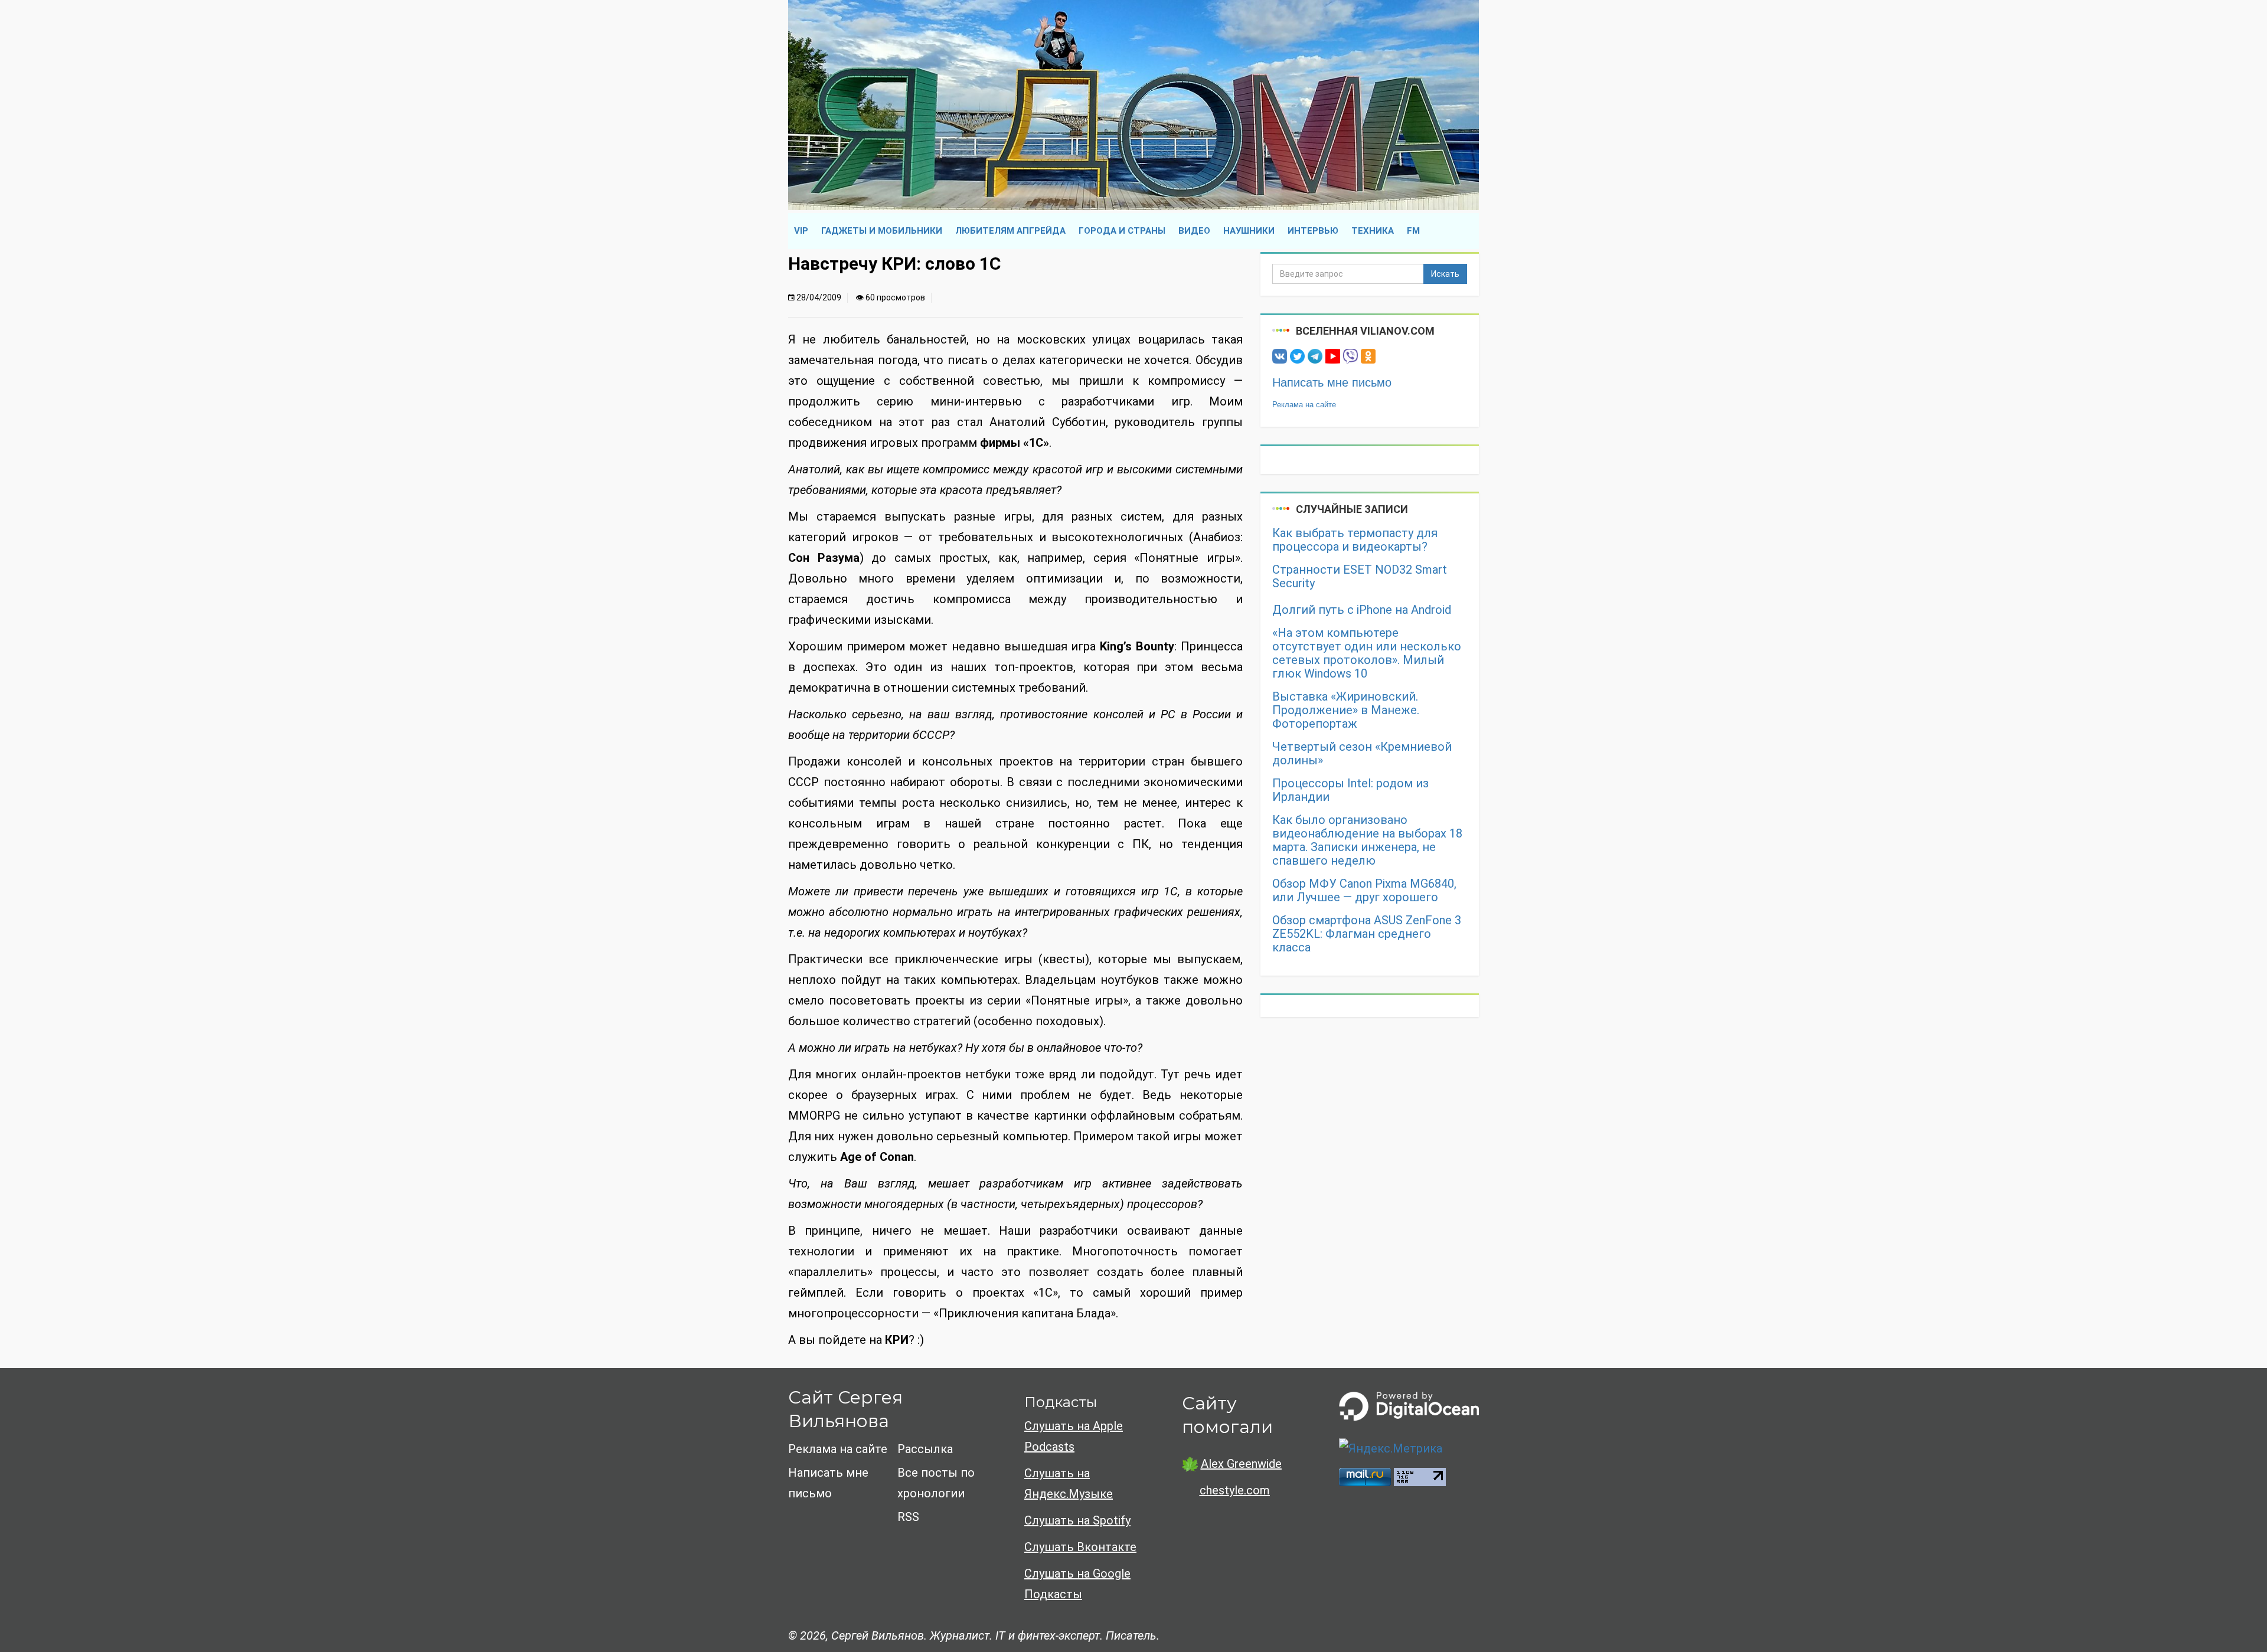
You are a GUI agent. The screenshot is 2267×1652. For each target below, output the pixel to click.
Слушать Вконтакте (1080, 1547)
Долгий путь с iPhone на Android (1362, 610)
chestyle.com (1235, 1490)
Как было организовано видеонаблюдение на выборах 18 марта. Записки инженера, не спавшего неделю (1367, 840)
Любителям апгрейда (1010, 231)
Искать (1445, 274)
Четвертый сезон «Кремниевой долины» (1362, 754)
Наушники (1249, 231)
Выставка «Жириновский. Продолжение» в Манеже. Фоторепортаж (1346, 710)
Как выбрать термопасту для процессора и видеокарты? (1355, 540)
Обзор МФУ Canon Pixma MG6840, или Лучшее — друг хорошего (1364, 891)
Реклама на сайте (1304, 405)
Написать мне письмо (1332, 382)
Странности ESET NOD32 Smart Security (1360, 577)
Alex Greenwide (1241, 1464)
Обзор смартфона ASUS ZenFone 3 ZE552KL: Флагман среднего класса (1367, 934)
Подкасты (1061, 1402)
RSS (908, 1517)
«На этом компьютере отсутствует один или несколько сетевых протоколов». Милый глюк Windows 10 (1367, 653)
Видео (1194, 231)
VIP (801, 231)
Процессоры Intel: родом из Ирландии (1350, 790)
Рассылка (925, 1449)
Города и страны (1122, 231)
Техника (1373, 231)
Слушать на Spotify (1077, 1520)
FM (1413, 231)
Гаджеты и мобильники (882, 231)
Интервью (1313, 231)
